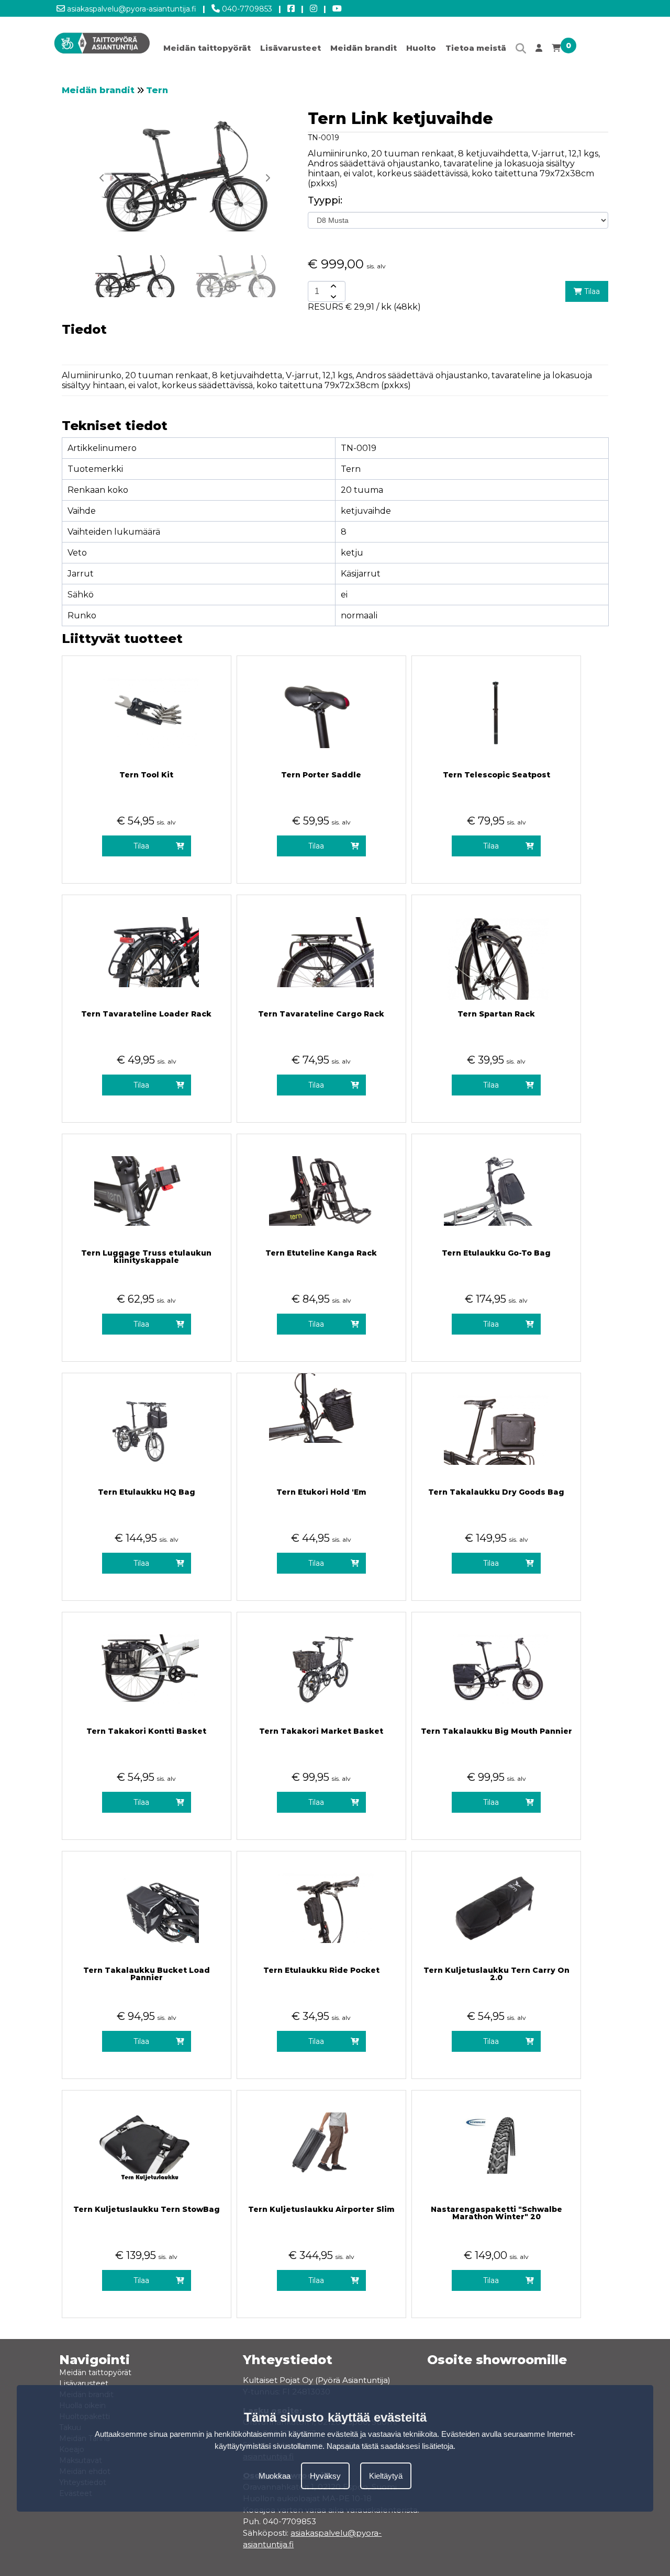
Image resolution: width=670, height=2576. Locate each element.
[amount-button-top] (332, 286)
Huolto (421, 48)
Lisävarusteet (291, 48)
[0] (556, 50)
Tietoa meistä (476, 48)
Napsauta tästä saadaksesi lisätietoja (390, 2446)
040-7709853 (246, 9)
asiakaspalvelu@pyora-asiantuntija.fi (131, 9)
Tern (157, 90)
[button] (267, 178)
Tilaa (591, 291)
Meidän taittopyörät (207, 48)
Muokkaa (275, 2476)
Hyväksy (325, 2476)
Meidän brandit (364, 48)
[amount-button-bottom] (332, 297)
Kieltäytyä (386, 2476)
